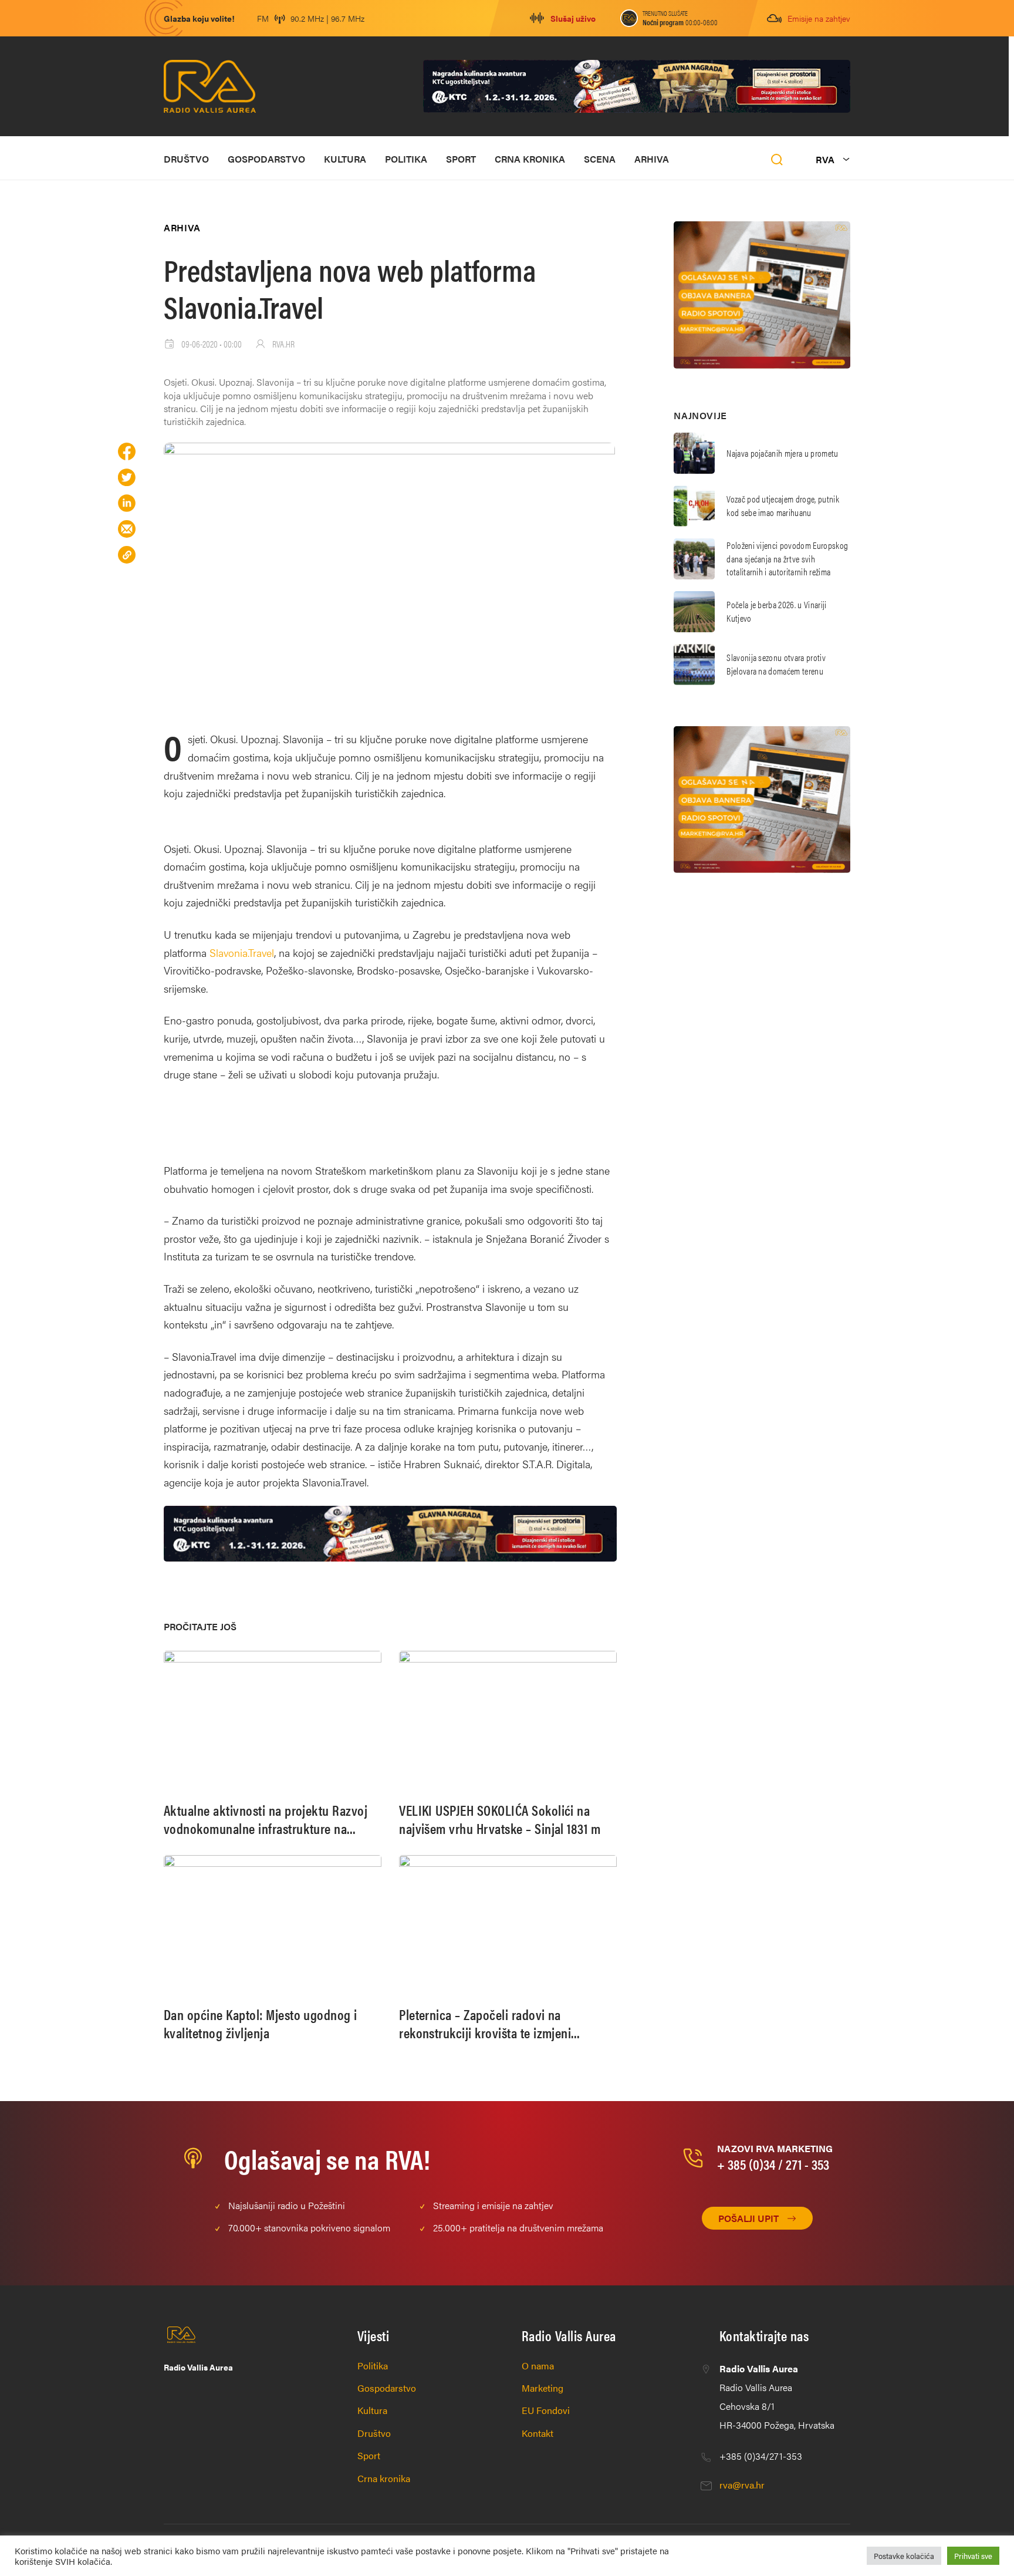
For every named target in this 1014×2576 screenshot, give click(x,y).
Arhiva (652, 159)
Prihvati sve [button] (973, 2556)
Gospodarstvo (266, 159)
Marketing (543, 2388)
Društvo (186, 159)
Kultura (345, 159)
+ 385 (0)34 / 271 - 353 (773, 2164)
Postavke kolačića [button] (904, 2556)
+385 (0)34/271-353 (761, 2456)
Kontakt (538, 2433)
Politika (406, 159)
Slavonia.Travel (242, 952)
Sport (461, 159)
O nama (538, 2366)
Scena (600, 159)
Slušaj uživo (573, 18)
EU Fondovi (546, 2410)
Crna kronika (530, 159)
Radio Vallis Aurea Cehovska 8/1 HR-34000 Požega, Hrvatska (777, 2397)
